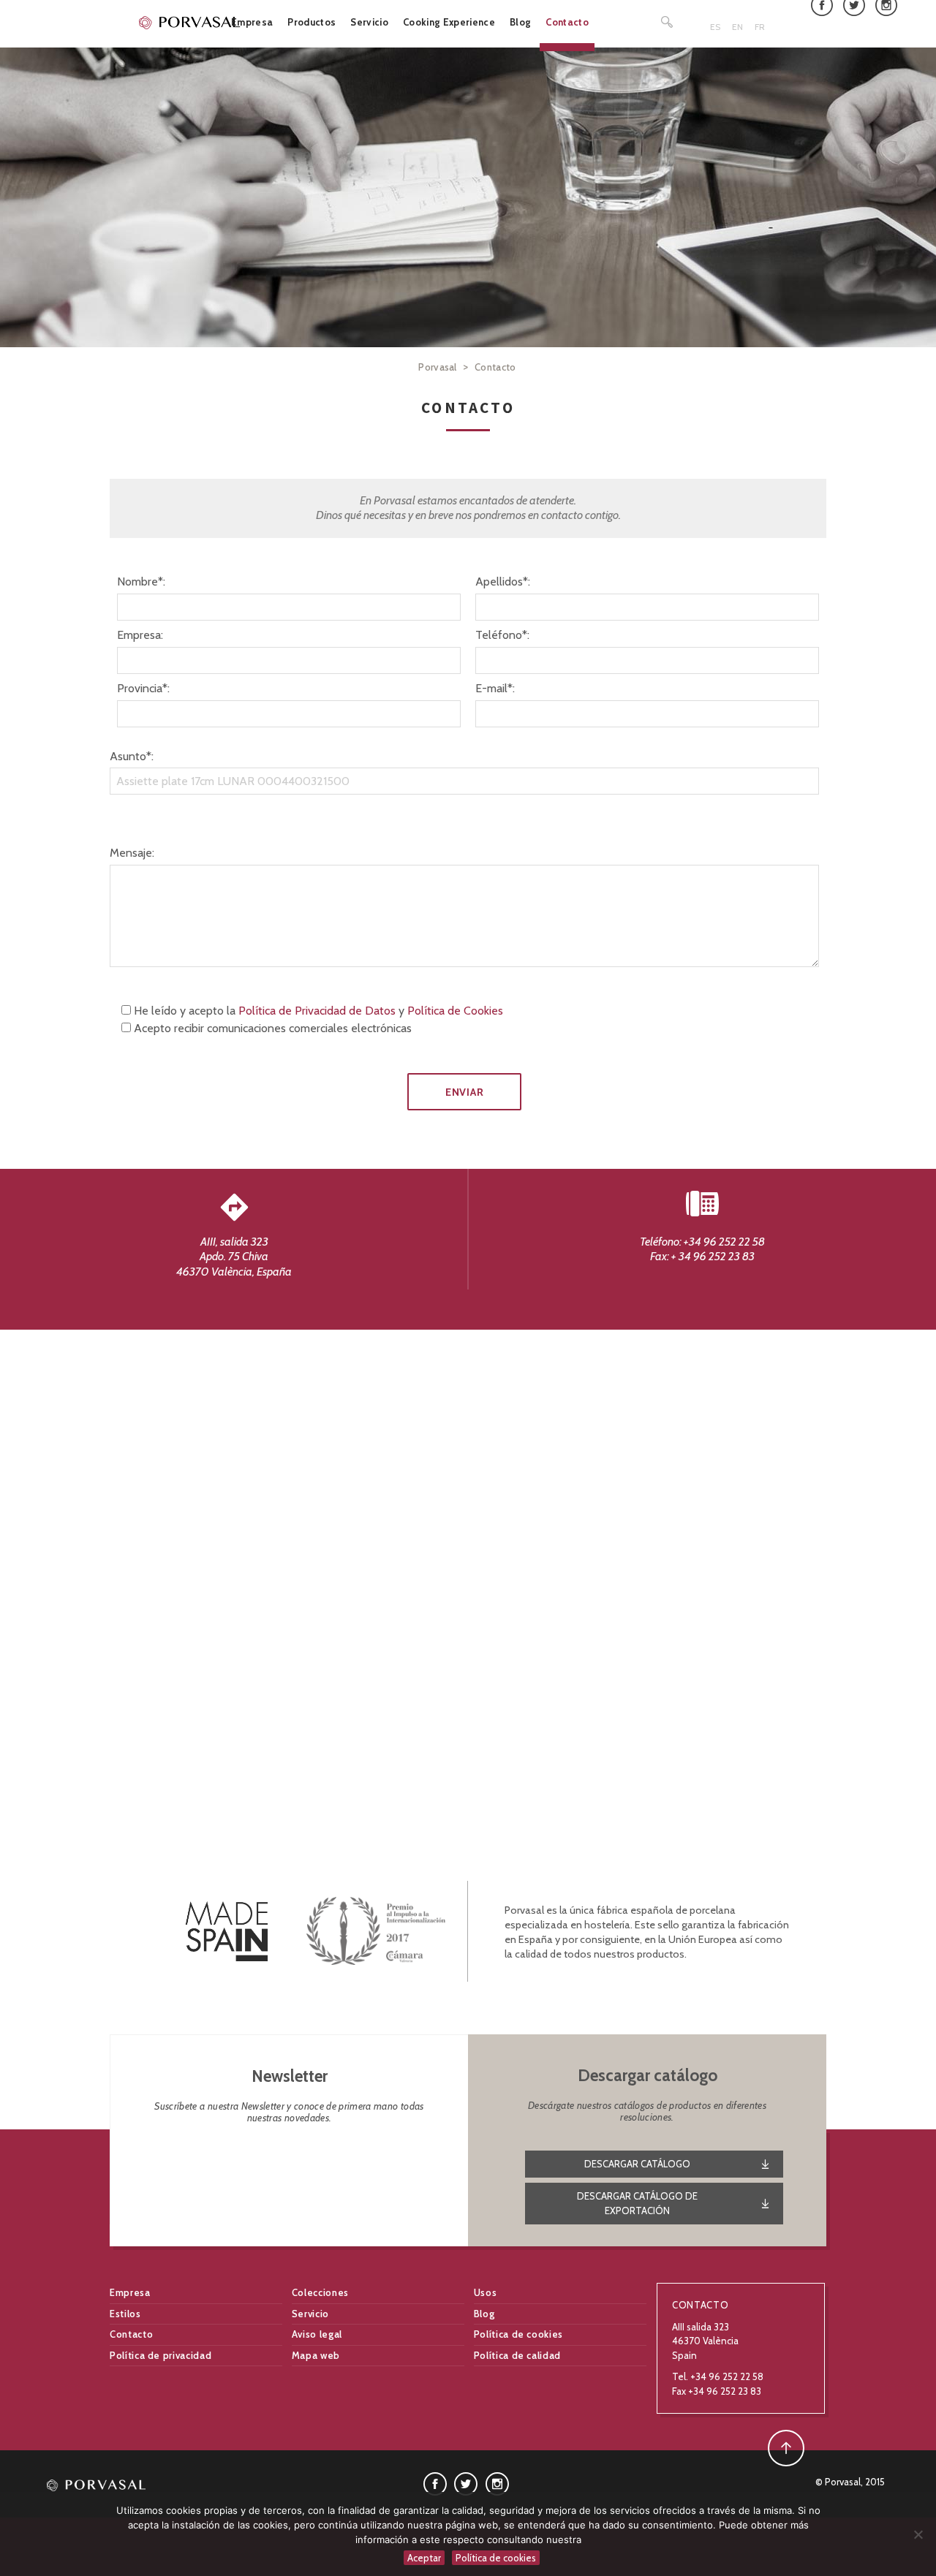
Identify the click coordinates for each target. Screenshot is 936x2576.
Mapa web (316, 2355)
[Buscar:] (668, 22)
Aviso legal (317, 2334)
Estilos (125, 2314)
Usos (486, 2292)
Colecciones (320, 2292)
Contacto (567, 22)
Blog (520, 22)
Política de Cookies (455, 1011)
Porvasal (438, 367)
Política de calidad (517, 2355)
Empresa (252, 22)
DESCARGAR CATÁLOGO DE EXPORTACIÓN (637, 2203)
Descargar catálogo (637, 2164)
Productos (312, 22)
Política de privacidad (161, 2355)
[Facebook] (435, 2482)
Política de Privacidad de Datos (317, 1011)
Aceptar (424, 2558)
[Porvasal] (190, 22)
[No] (918, 2534)
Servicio (369, 22)
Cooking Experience (449, 22)
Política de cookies (518, 2334)
